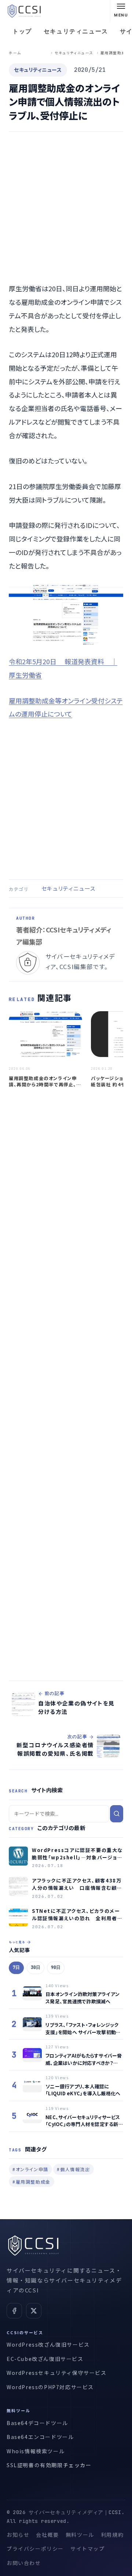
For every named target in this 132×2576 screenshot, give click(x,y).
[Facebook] (14, 2311)
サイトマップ (88, 2549)
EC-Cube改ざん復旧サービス (45, 2359)
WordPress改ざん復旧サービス (48, 2344)
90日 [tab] (56, 1967)
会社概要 (47, 2535)
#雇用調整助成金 (32, 2182)
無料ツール (80, 2535)
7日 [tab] (16, 1967)
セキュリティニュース (76, 31)
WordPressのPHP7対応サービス (50, 2387)
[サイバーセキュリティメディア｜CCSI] (24, 11)
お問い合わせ (24, 2563)
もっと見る (17, 1942)
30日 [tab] (36, 1967)
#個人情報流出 (73, 2169)
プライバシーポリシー (35, 2549)
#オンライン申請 (30, 2169)
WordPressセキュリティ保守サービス (57, 2373)
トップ (22, 31)
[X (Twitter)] (34, 2311)
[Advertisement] (66, 208)
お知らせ (18, 2535)
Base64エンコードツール (40, 2437)
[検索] (117, 1814)
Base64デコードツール (37, 2423)
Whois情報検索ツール (36, 2451)
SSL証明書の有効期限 (35, 2465)
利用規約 (112, 2535)
